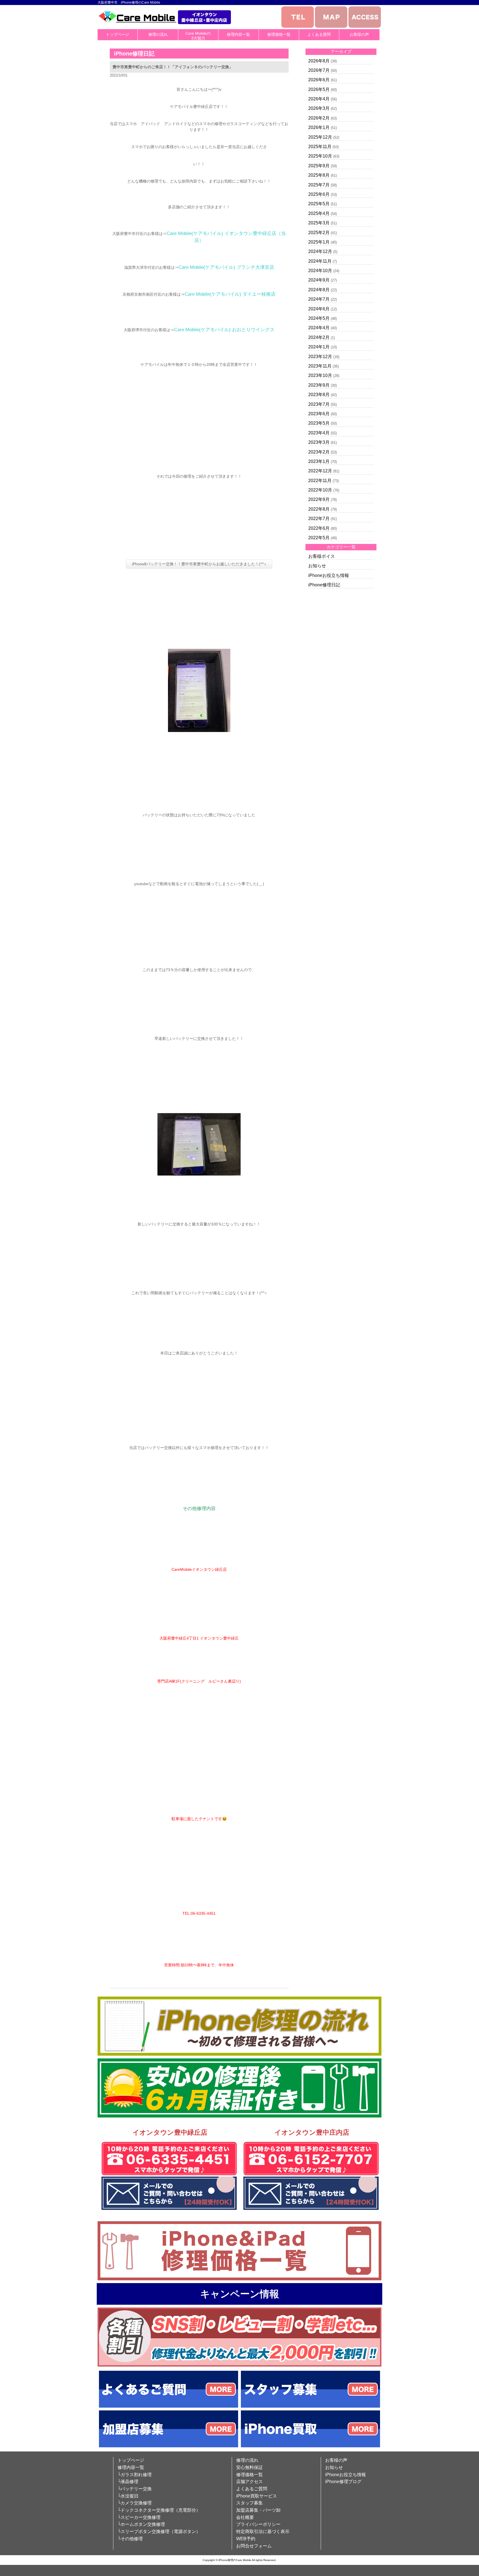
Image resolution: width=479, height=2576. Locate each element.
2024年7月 (319, 299)
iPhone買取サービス (257, 2496)
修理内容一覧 (238, 34)
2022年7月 (319, 519)
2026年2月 (319, 118)
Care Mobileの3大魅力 (198, 36)
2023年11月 (320, 366)
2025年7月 (319, 185)
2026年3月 (319, 108)
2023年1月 (319, 461)
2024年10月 (320, 271)
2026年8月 (319, 61)
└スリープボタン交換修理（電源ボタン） (159, 2531)
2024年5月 (319, 318)
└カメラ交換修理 (135, 2503)
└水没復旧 (128, 2496)
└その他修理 (130, 2539)
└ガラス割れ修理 (135, 2475)
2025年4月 (319, 213)
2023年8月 (319, 395)
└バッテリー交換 (135, 2489)
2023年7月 (319, 404)
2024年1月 (319, 347)
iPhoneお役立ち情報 (329, 575)
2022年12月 (320, 471)
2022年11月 (320, 481)
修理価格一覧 (279, 34)
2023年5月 (319, 423)
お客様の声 (359, 34)
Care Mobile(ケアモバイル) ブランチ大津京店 (226, 267)
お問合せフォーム (254, 2546)
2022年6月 (319, 528)
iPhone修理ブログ (343, 2482)
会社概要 (245, 2517)
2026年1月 (319, 127)
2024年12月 (320, 251)
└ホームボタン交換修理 (141, 2524)
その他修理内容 (199, 1509)
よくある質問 (319, 34)
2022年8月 (319, 509)
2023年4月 (319, 433)
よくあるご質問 (252, 2489)
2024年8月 (319, 290)
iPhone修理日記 (324, 585)
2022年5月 (319, 538)
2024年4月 (319, 328)
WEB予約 (246, 2539)
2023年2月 (319, 452)
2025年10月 (320, 156)
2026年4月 (319, 99)
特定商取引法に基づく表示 (263, 2531)
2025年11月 (320, 147)
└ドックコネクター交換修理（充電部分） (159, 2510)
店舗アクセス (249, 2482)
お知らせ (317, 566)
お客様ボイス (322, 556)
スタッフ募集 (249, 2503)
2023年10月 (320, 375)
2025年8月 (319, 175)
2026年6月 (319, 80)
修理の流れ (158, 34)
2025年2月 (319, 233)
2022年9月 (319, 499)
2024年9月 (319, 280)
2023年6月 (319, 414)
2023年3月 (319, 442)
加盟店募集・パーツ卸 (258, 2510)
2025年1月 (319, 242)
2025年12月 (320, 137)
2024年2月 (319, 337)
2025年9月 (319, 166)
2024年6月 (319, 309)
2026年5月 (319, 89)
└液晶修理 (128, 2482)
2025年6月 (319, 194)
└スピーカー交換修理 (139, 2517)
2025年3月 (319, 223)
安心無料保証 (249, 2467)
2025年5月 (319, 204)
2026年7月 (319, 70)
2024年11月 (320, 261)
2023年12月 (320, 357)
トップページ (118, 34)
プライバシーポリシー (258, 2524)
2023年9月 (319, 385)
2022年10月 (320, 490)
